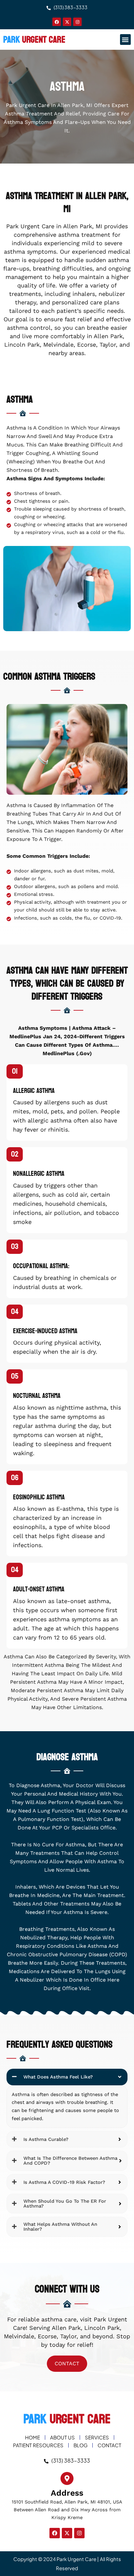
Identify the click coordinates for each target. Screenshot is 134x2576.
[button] (125, 40)
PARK (34, 40)
